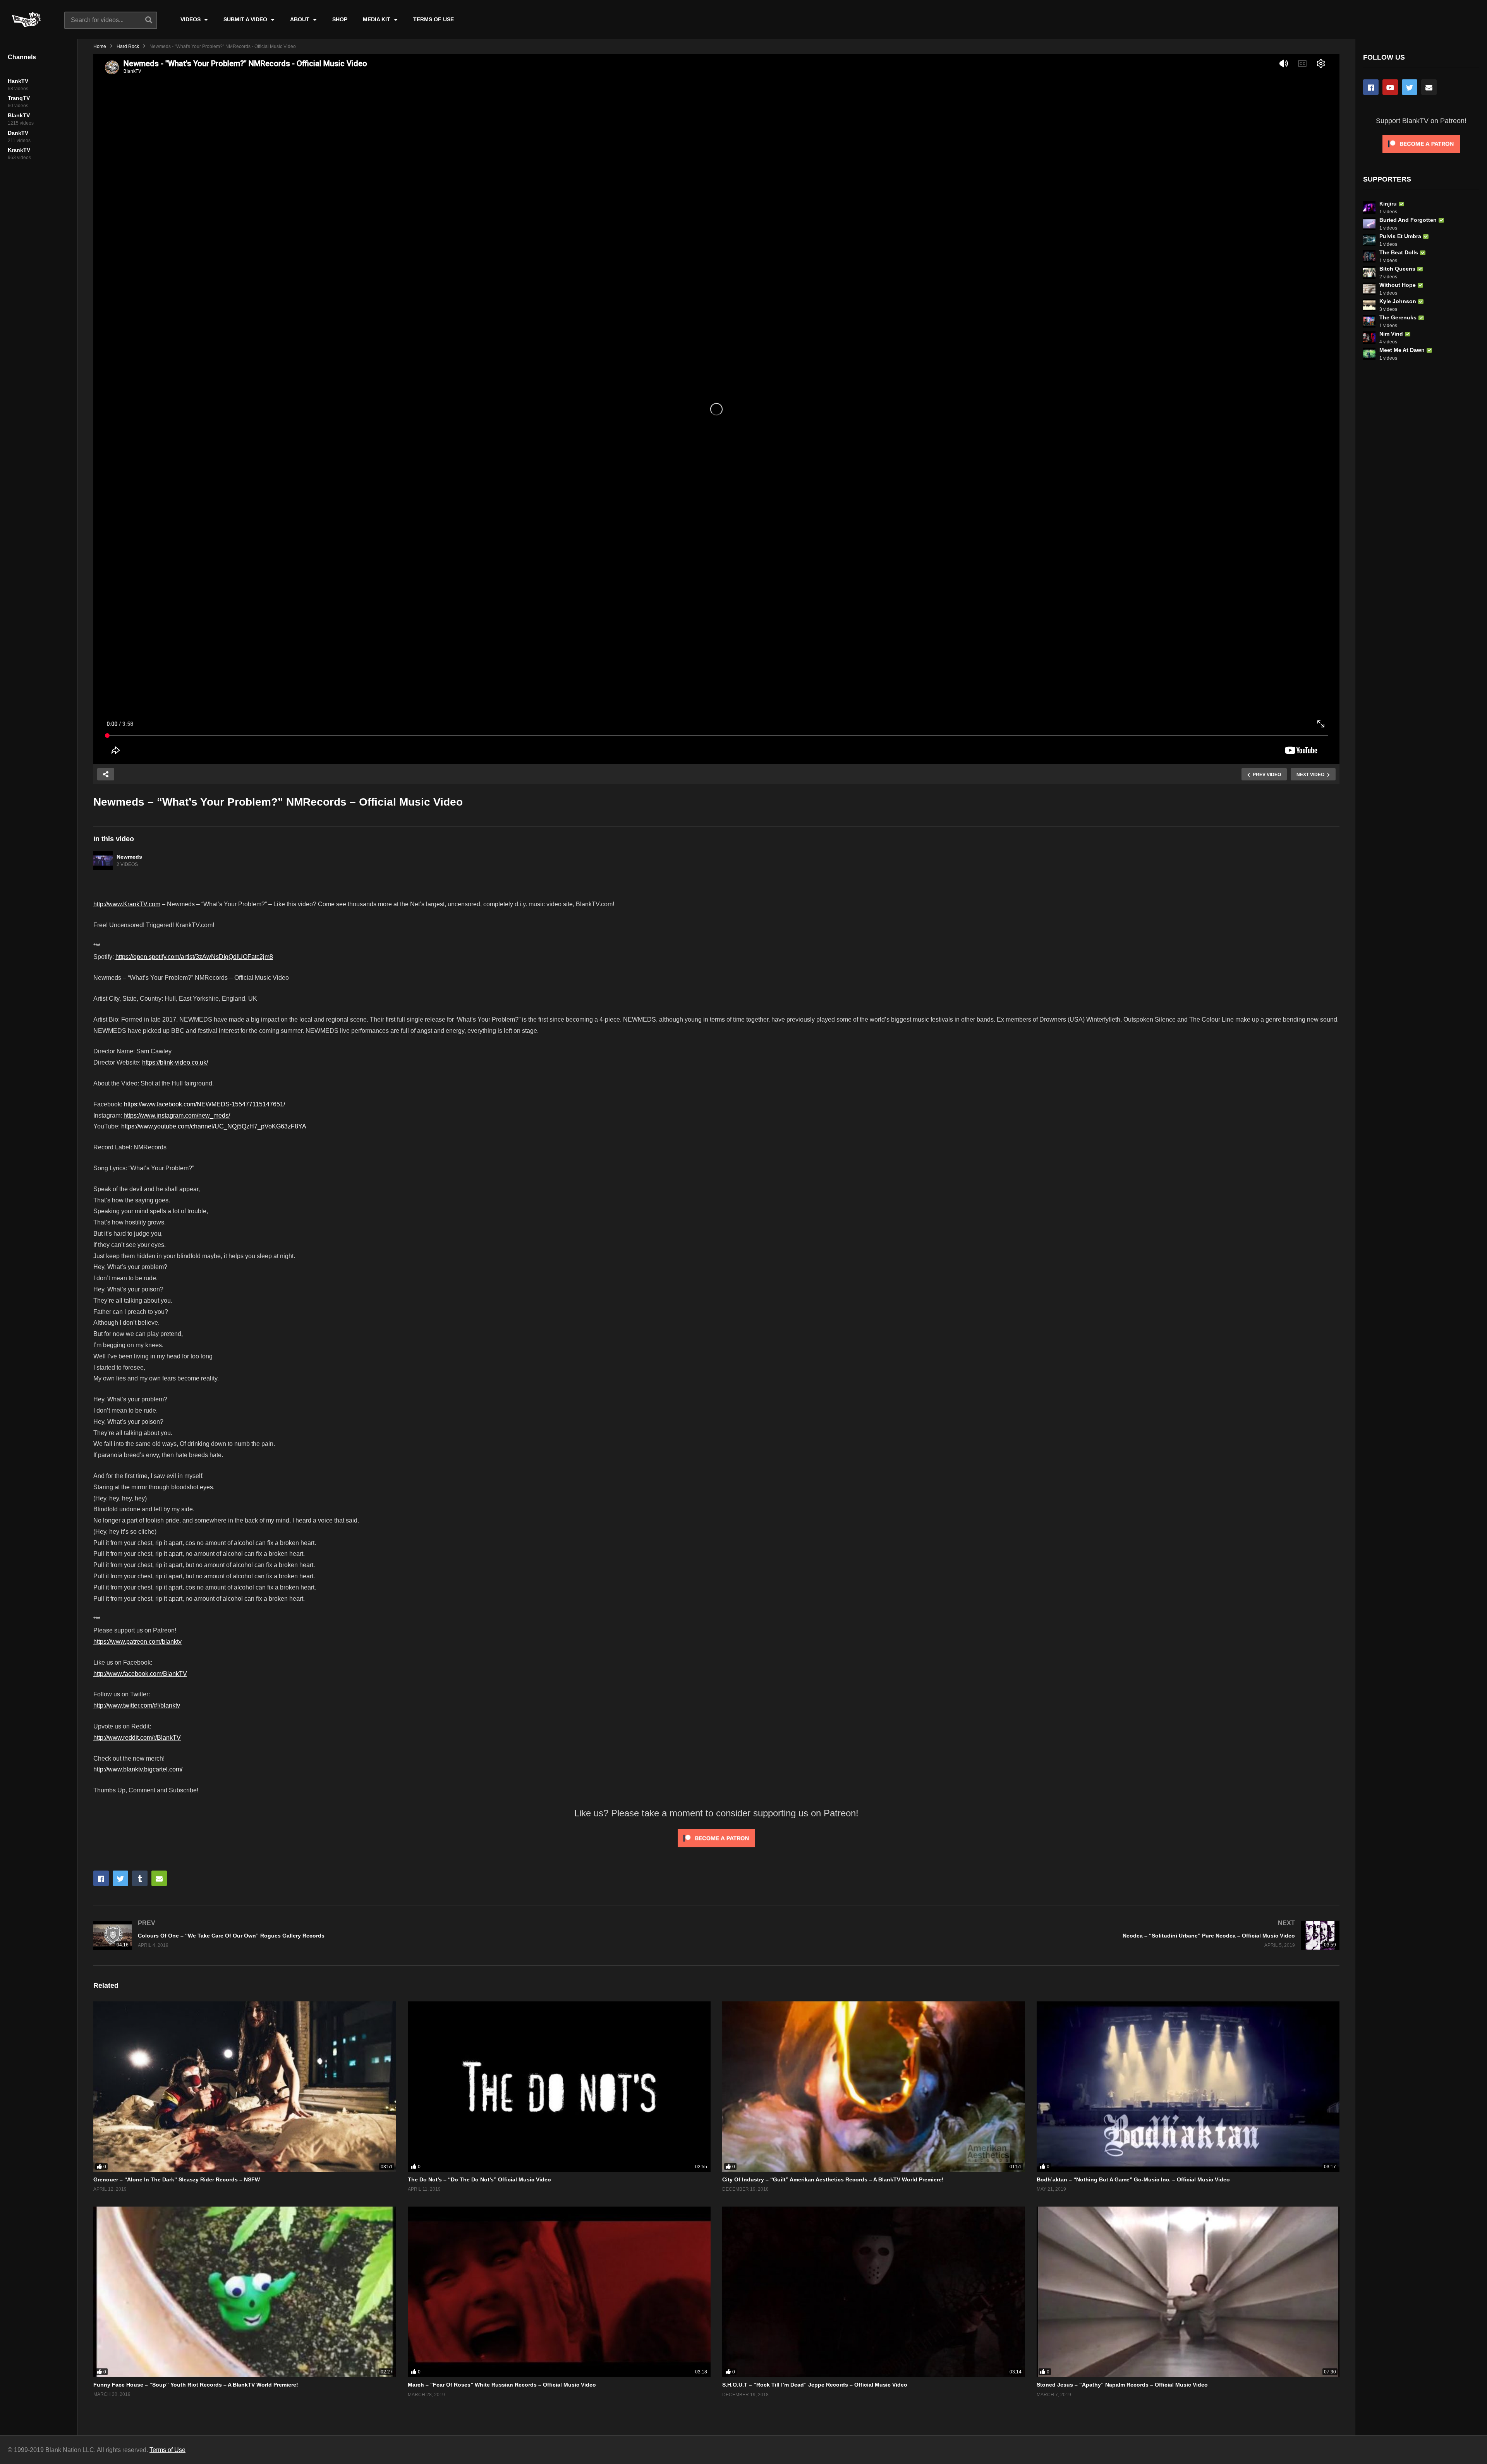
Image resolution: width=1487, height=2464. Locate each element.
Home (100, 46)
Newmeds (129, 857)
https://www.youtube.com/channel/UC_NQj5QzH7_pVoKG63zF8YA (214, 1126)
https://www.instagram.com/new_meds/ (177, 1115)
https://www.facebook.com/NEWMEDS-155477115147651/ (204, 1104)
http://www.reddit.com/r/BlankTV (137, 1738)
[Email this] (159, 1878)
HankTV (18, 81)
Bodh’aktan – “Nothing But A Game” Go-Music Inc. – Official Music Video (1133, 2179)
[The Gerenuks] (1369, 321)
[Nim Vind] (1369, 338)
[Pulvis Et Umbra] (1369, 240)
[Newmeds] (103, 861)
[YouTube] (1390, 87)
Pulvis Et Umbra (1400, 236)
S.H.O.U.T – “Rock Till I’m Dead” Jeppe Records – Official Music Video (815, 2385)
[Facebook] (1371, 87)
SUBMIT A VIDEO (246, 19)
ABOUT (300, 19)
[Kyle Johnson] (1369, 305)
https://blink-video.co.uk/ (175, 1062)
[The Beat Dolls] (1369, 256)
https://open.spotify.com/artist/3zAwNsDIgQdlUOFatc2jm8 (194, 957)
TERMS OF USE (434, 19)
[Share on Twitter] (120, 1878)
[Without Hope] (1369, 289)
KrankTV (19, 150)
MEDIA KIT (377, 19)
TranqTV (19, 98)
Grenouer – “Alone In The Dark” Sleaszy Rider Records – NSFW (177, 2179)
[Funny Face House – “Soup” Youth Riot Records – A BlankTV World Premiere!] (245, 2292)
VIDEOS (191, 19)
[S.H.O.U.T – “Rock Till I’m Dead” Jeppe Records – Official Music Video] (874, 2292)
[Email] (1429, 87)
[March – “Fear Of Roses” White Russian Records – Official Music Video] (559, 2292)
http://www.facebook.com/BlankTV (140, 1674)
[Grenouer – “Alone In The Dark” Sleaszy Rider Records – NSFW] (245, 2087)
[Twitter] (1410, 87)
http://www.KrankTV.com (127, 904)
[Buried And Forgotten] (1369, 224)
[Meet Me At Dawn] (1369, 354)
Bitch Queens (1397, 269)
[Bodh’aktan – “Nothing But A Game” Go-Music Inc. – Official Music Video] (1188, 2087)
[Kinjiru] (1369, 207)
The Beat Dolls (1399, 252)
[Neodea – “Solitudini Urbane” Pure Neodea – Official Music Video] (1032, 1935)
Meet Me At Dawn (1402, 350)
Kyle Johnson (1398, 301)
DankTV (18, 133)
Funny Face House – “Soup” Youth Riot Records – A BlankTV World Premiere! (196, 2385)
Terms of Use (167, 2450)
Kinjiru (1388, 204)
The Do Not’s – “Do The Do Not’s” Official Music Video (479, 2179)
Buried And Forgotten (1408, 220)
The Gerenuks (1398, 317)
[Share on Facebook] (101, 1878)
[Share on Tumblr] (140, 1878)
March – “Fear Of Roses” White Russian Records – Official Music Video (502, 2385)
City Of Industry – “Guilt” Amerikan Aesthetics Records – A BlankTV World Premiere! (833, 2179)
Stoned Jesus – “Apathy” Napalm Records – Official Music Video (1122, 2385)
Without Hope (1398, 285)
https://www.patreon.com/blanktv (137, 1642)
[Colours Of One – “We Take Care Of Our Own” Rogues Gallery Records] (401, 1935)
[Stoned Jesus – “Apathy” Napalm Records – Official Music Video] (1188, 2292)
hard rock (128, 46)
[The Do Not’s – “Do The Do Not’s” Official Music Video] (559, 2087)
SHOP (340, 19)
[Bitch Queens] (1369, 273)
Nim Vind (1391, 334)
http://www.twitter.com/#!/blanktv (137, 1705)
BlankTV (19, 115)
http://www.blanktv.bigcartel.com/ (138, 1769)
